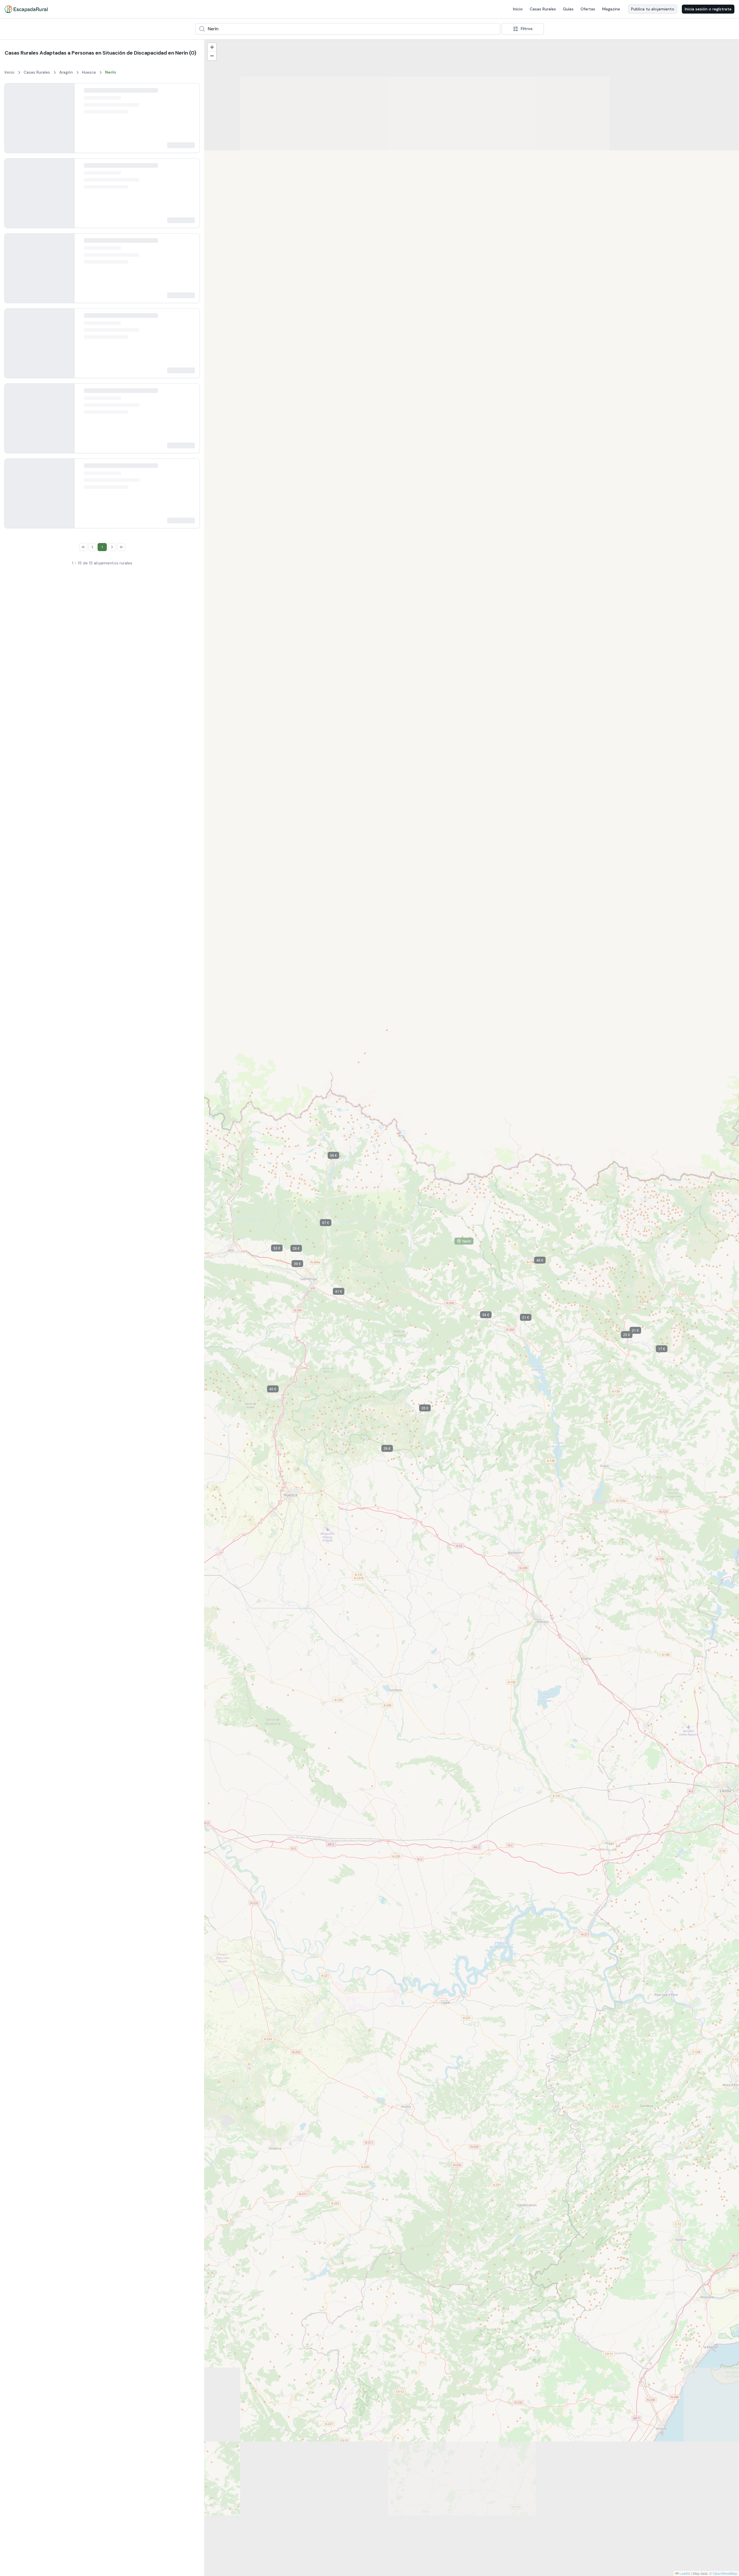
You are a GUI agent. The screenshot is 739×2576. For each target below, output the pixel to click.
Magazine (611, 9)
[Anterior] (14, 122)
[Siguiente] (66, 122)
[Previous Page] (72, 1703)
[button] (270, 2538)
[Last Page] (142, 1703)
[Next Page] (133, 1703)
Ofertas (588, 9)
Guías (568, 9)
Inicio (518, 9)
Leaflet (684, 2573)
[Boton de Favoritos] (190, 93)
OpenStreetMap (725, 2573)
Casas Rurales (543, 9)
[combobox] (348, 29)
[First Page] (62, 1703)
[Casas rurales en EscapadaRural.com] (26, 9)
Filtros (527, 29)
